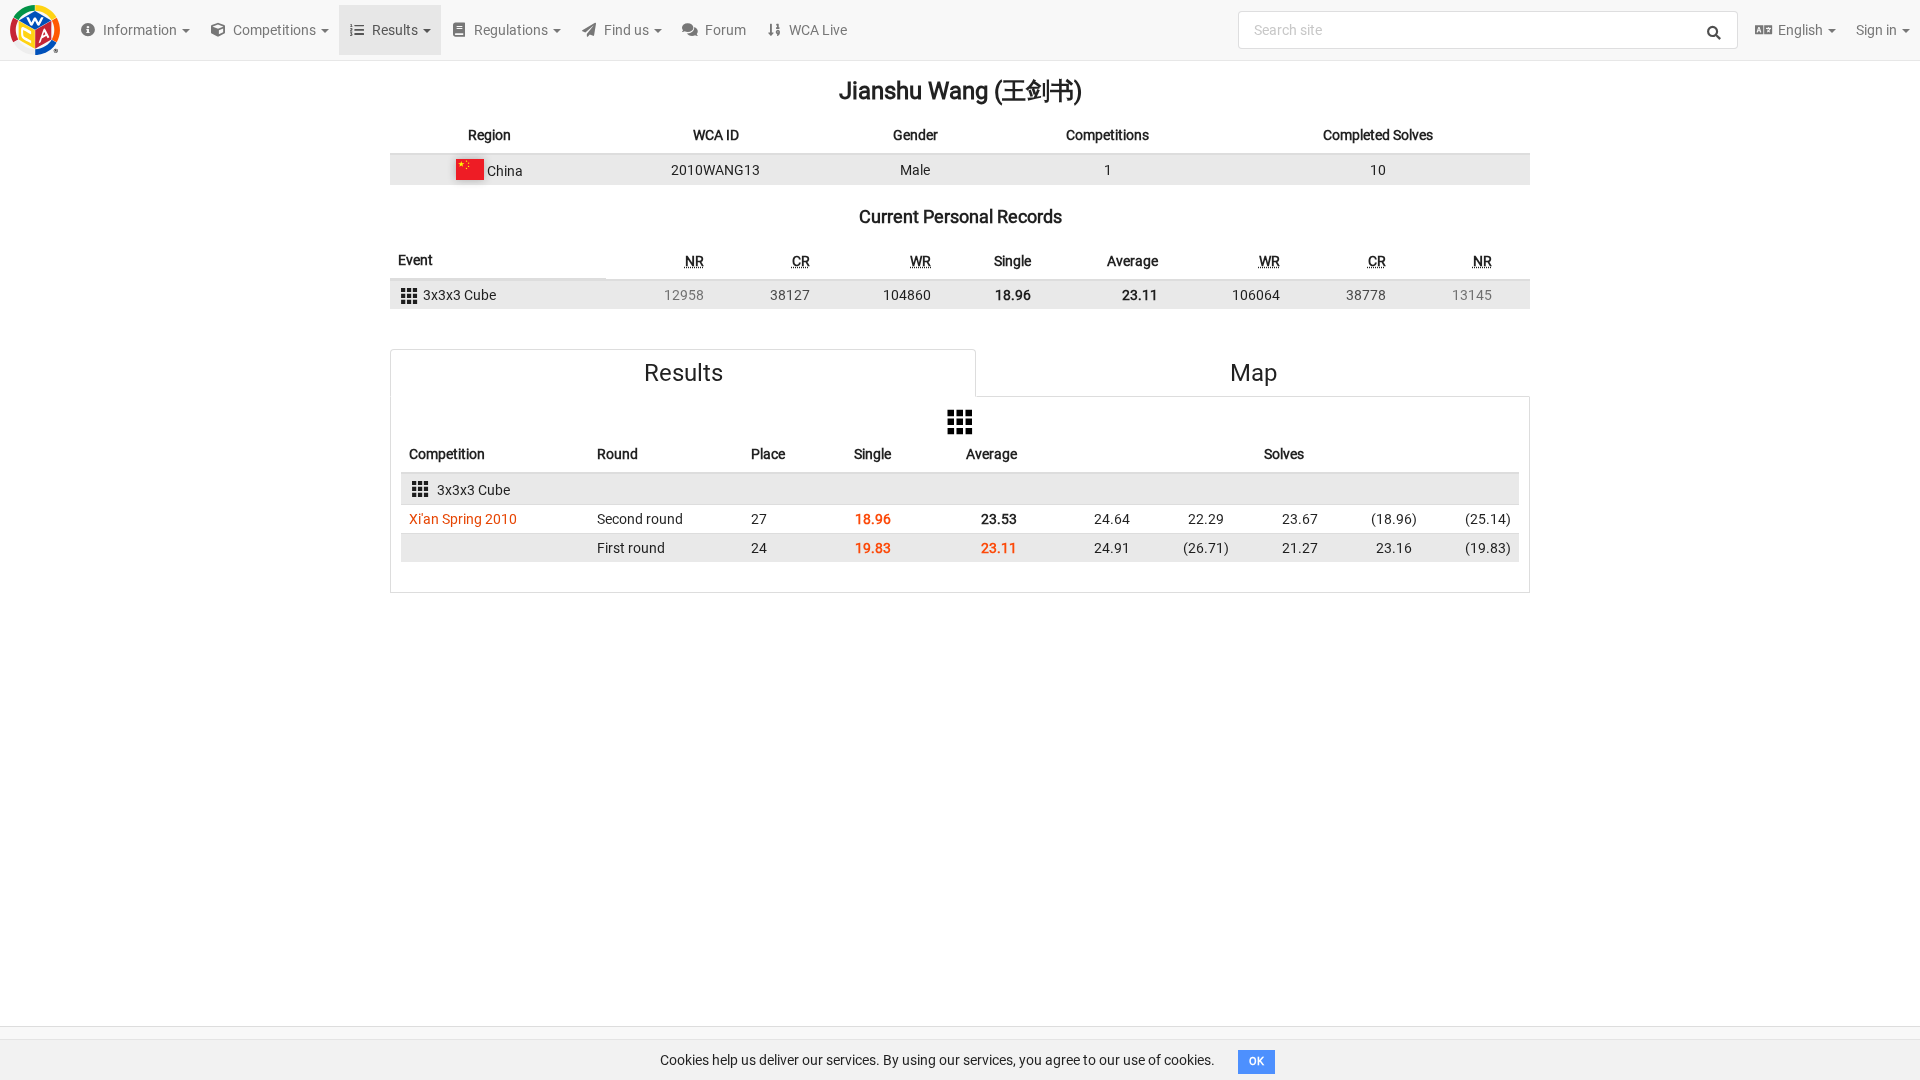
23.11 (1140, 295)
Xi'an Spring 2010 (463, 519)
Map (1253, 373)
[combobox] (1488, 30)
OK (1256, 1061)
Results (683, 373)
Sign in (1878, 30)
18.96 (1013, 295)
